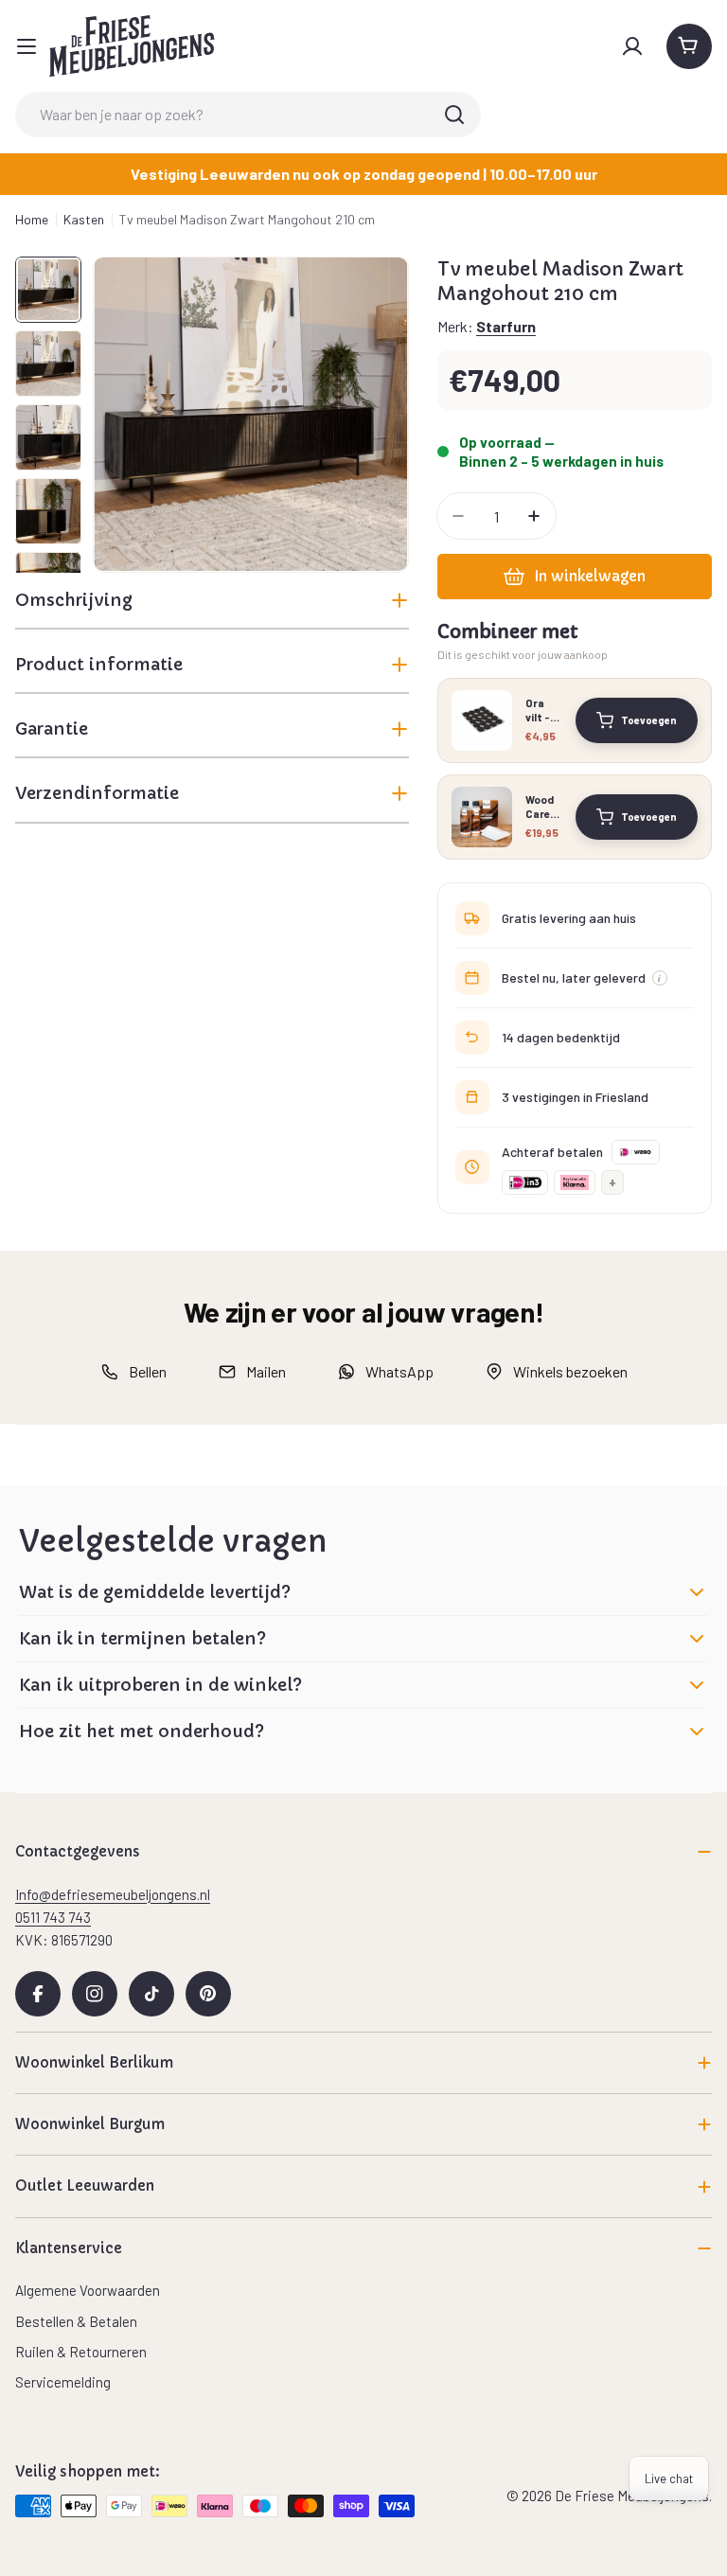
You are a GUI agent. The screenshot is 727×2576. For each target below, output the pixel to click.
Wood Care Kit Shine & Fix (540, 807)
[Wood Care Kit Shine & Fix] (482, 817)
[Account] (632, 46)
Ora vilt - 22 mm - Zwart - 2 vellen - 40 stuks (544, 710)
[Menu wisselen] (27, 46)
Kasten (84, 219)
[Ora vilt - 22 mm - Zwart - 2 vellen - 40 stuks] (482, 720)
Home (32, 219)
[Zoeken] (454, 115)
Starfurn (506, 326)
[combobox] (248, 115)
